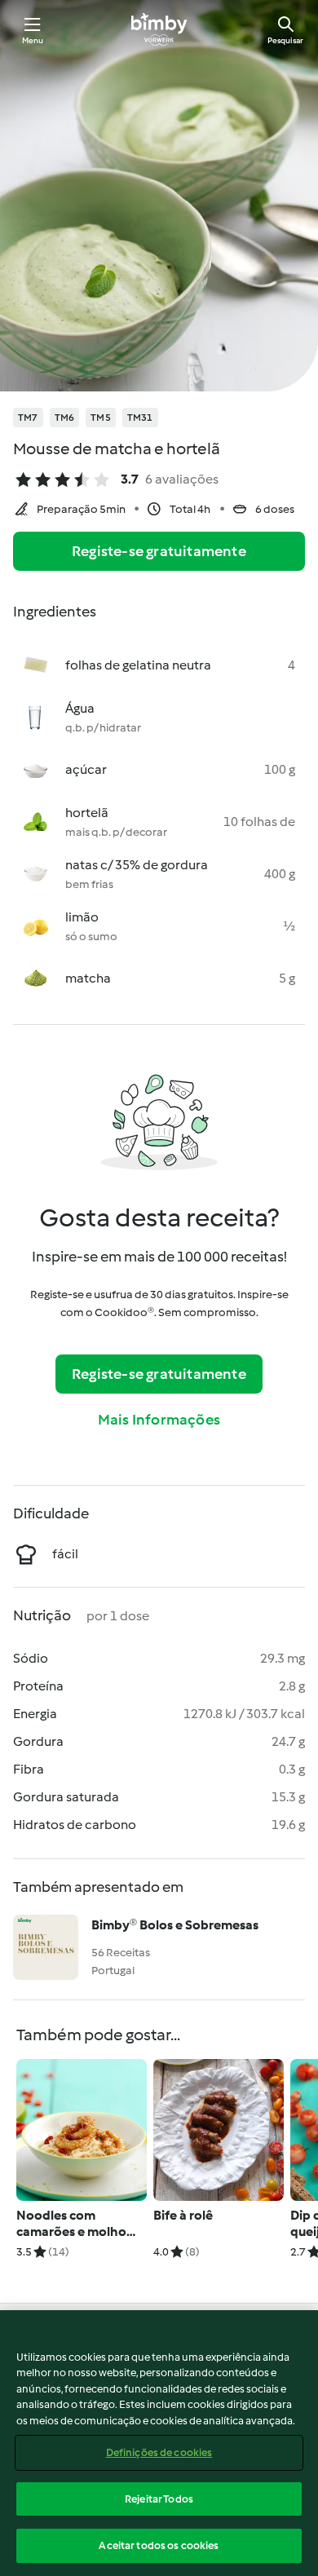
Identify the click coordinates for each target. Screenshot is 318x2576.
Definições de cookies (159, 2452)
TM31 (140, 418)
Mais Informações (159, 1420)
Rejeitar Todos (159, 2499)
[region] (159, 2443)
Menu (33, 40)
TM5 (101, 418)
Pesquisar (285, 40)
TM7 (28, 418)
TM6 (65, 418)
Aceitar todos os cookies (159, 2545)
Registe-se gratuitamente (159, 551)
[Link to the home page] (159, 29)
